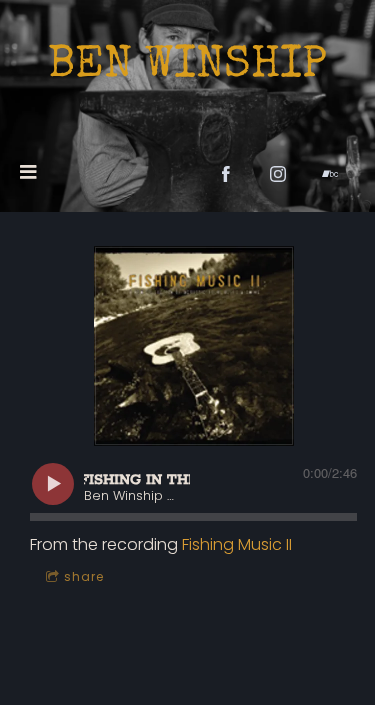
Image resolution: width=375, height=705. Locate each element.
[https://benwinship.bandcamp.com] (330, 174)
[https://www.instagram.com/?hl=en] (278, 174)
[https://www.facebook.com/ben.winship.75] (226, 174)
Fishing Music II (237, 544)
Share (84, 576)
